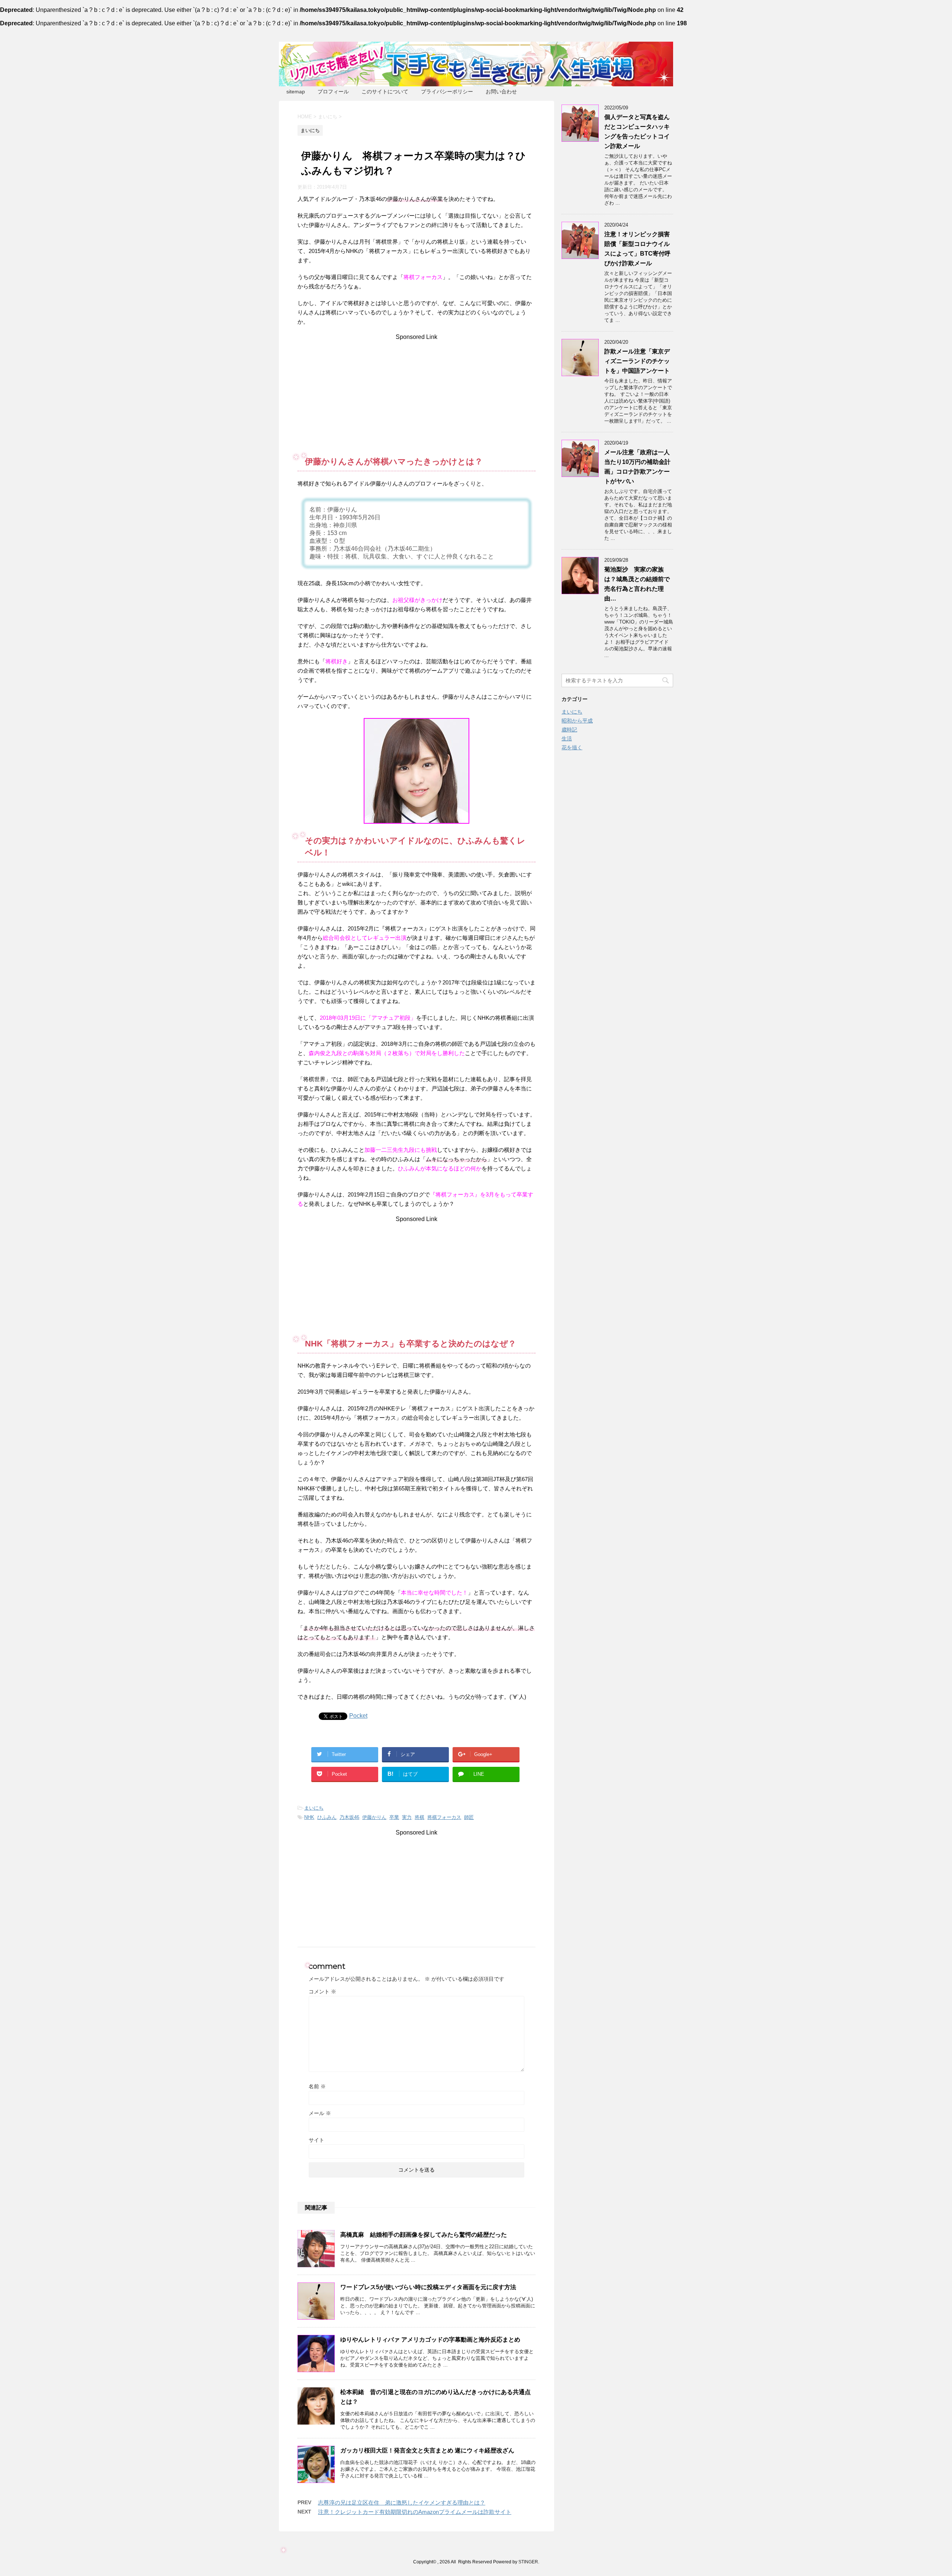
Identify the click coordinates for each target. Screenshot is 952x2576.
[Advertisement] (416, 393)
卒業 (394, 1817)
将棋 (419, 1817)
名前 (317, 2086)
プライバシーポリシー (447, 92)
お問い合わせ (501, 92)
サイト (316, 2140)
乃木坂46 (349, 1817)
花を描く (572, 747)
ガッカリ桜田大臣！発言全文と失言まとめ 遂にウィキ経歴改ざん (427, 2450)
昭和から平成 (577, 721)
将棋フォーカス (444, 1817)
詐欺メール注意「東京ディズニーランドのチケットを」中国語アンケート (637, 361)
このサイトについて (385, 92)
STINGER (528, 2562)
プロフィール (333, 92)
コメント (322, 1992)
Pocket (358, 1716)
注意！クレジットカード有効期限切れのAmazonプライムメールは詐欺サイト (415, 2512)
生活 (567, 738)
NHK (309, 1817)
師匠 (469, 1817)
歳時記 (569, 730)
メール (320, 2113)
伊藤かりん (374, 1817)
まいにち (314, 1808)
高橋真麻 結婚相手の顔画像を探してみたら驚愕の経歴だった (424, 2235)
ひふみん (327, 1817)
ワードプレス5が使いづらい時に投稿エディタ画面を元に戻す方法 (428, 2287)
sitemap (296, 92)
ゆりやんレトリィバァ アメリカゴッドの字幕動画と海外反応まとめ (433, 2340)
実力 (407, 1817)
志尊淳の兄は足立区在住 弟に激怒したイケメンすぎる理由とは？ (402, 2503)
